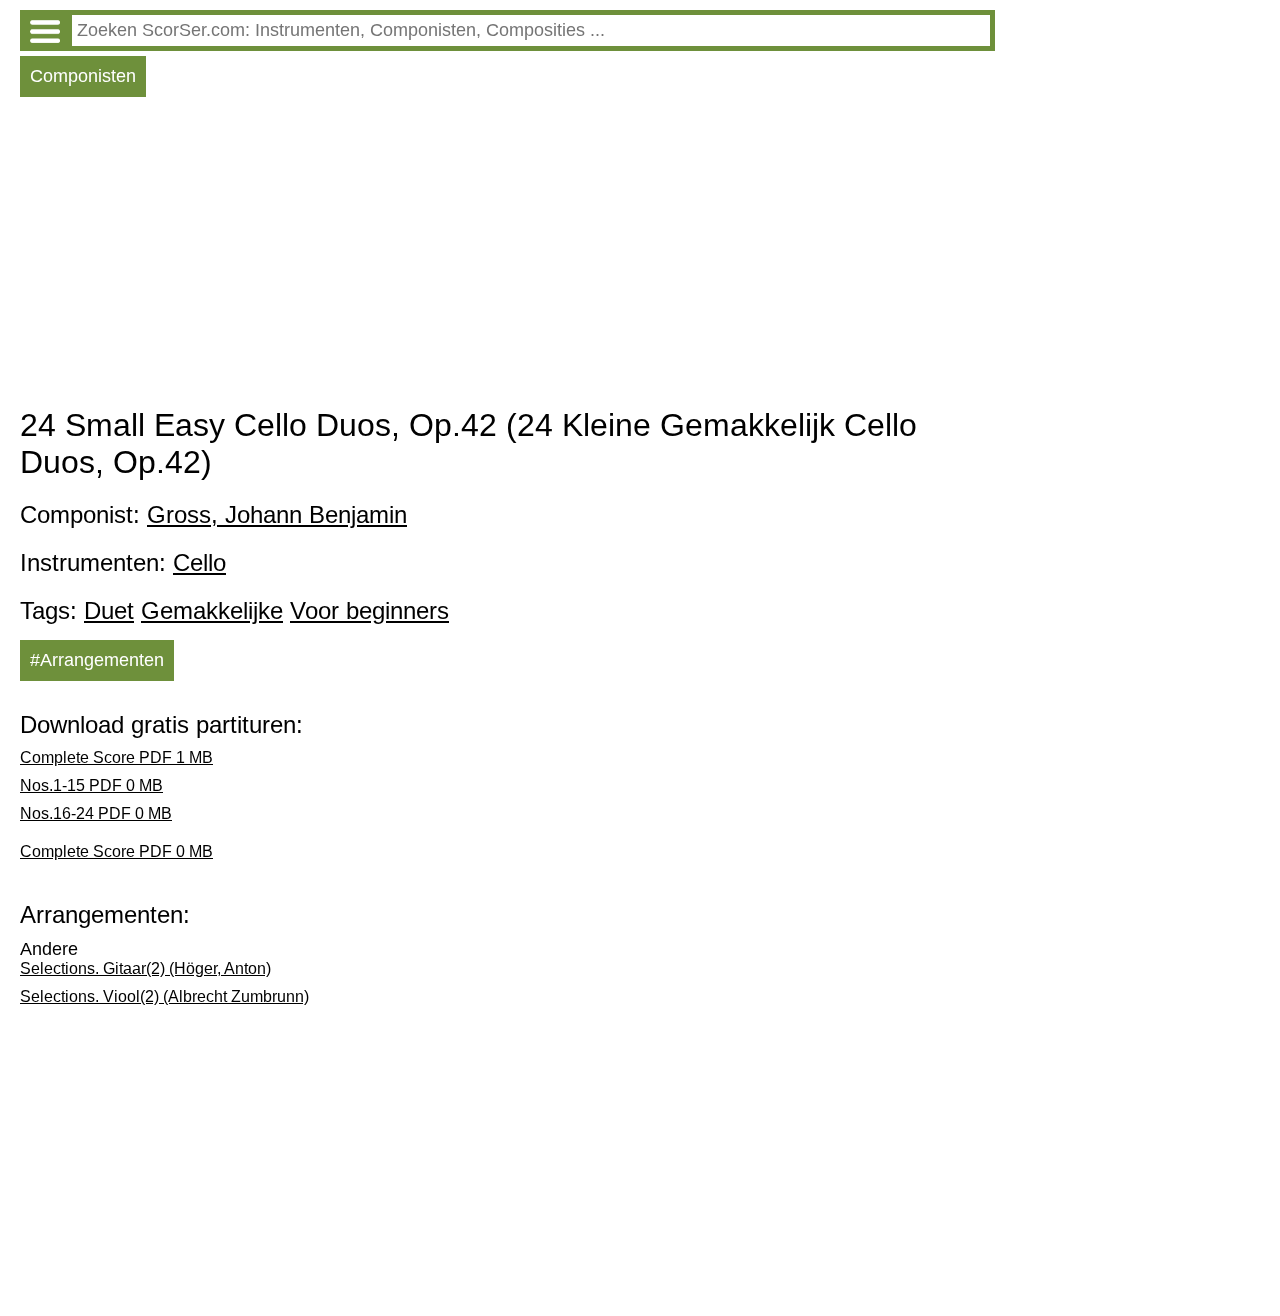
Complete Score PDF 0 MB (116, 851)
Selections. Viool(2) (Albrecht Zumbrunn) (164, 996)
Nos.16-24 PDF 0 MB (96, 813)
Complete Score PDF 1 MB (116, 757)
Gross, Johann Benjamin (277, 514)
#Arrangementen (97, 660)
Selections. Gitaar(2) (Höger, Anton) (145, 968)
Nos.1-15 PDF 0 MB (91, 785)
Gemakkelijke (212, 610)
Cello (199, 562)
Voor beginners (369, 610)
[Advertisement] (507, 257)
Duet (109, 610)
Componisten (83, 76)
